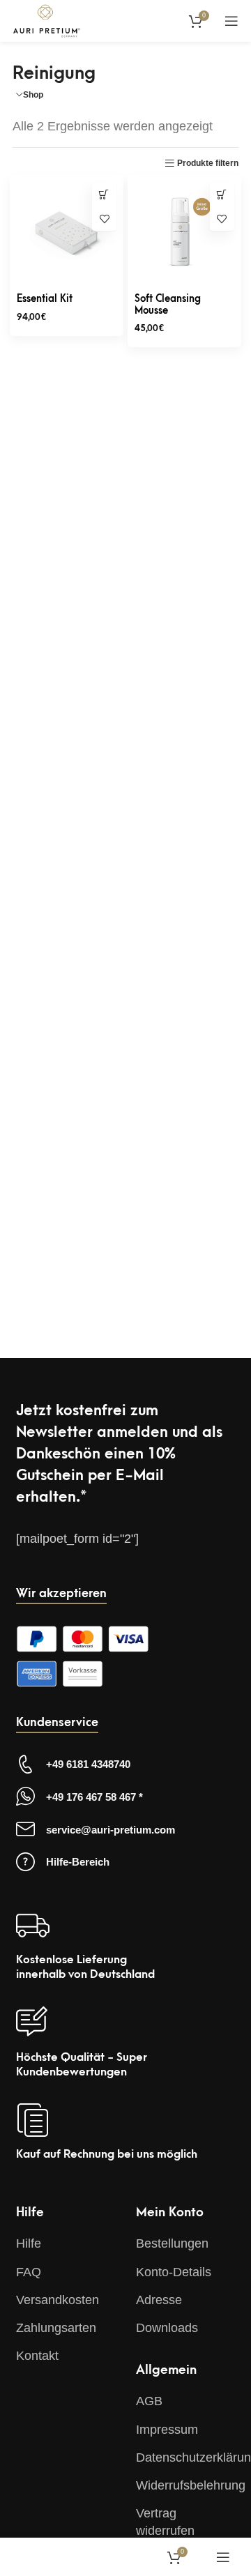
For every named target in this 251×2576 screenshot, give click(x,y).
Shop (33, 95)
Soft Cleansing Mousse (168, 305)
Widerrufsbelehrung (191, 2485)
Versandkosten (58, 2300)
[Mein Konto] (165, 21)
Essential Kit (45, 299)
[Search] (134, 21)
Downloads (167, 2328)
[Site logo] (47, 20)
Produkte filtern (208, 163)
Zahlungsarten (56, 2328)
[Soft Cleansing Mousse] (184, 232)
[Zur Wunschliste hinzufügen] (104, 219)
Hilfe (29, 2243)
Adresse (159, 2300)
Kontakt (37, 2356)
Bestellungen (172, 2243)
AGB (149, 2401)
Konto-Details (174, 2272)
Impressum (167, 2430)
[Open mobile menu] (231, 21)
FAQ (29, 2272)
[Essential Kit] (67, 232)
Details (104, 194)
